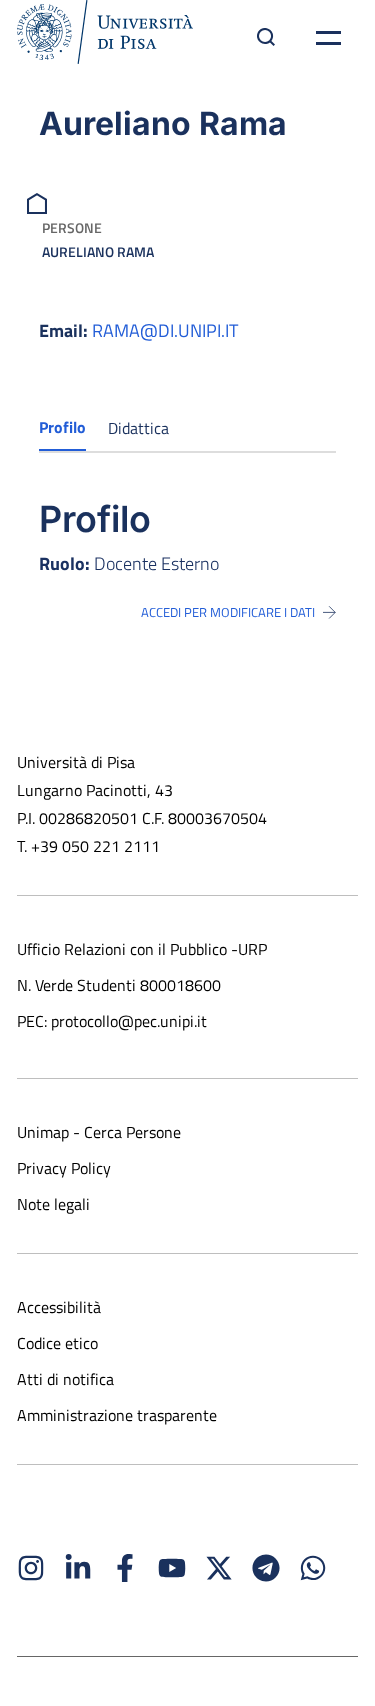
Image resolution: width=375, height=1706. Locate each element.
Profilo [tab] (62, 427)
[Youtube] (172, 1568)
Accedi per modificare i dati (228, 612)
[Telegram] (266, 1568)
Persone (72, 227)
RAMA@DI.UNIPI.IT (165, 330)
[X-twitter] (219, 1568)
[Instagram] (31, 1568)
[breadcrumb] (39, 201)
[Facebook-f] (125, 1568)
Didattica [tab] (138, 428)
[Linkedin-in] (78, 1568)
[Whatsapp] (313, 1568)
